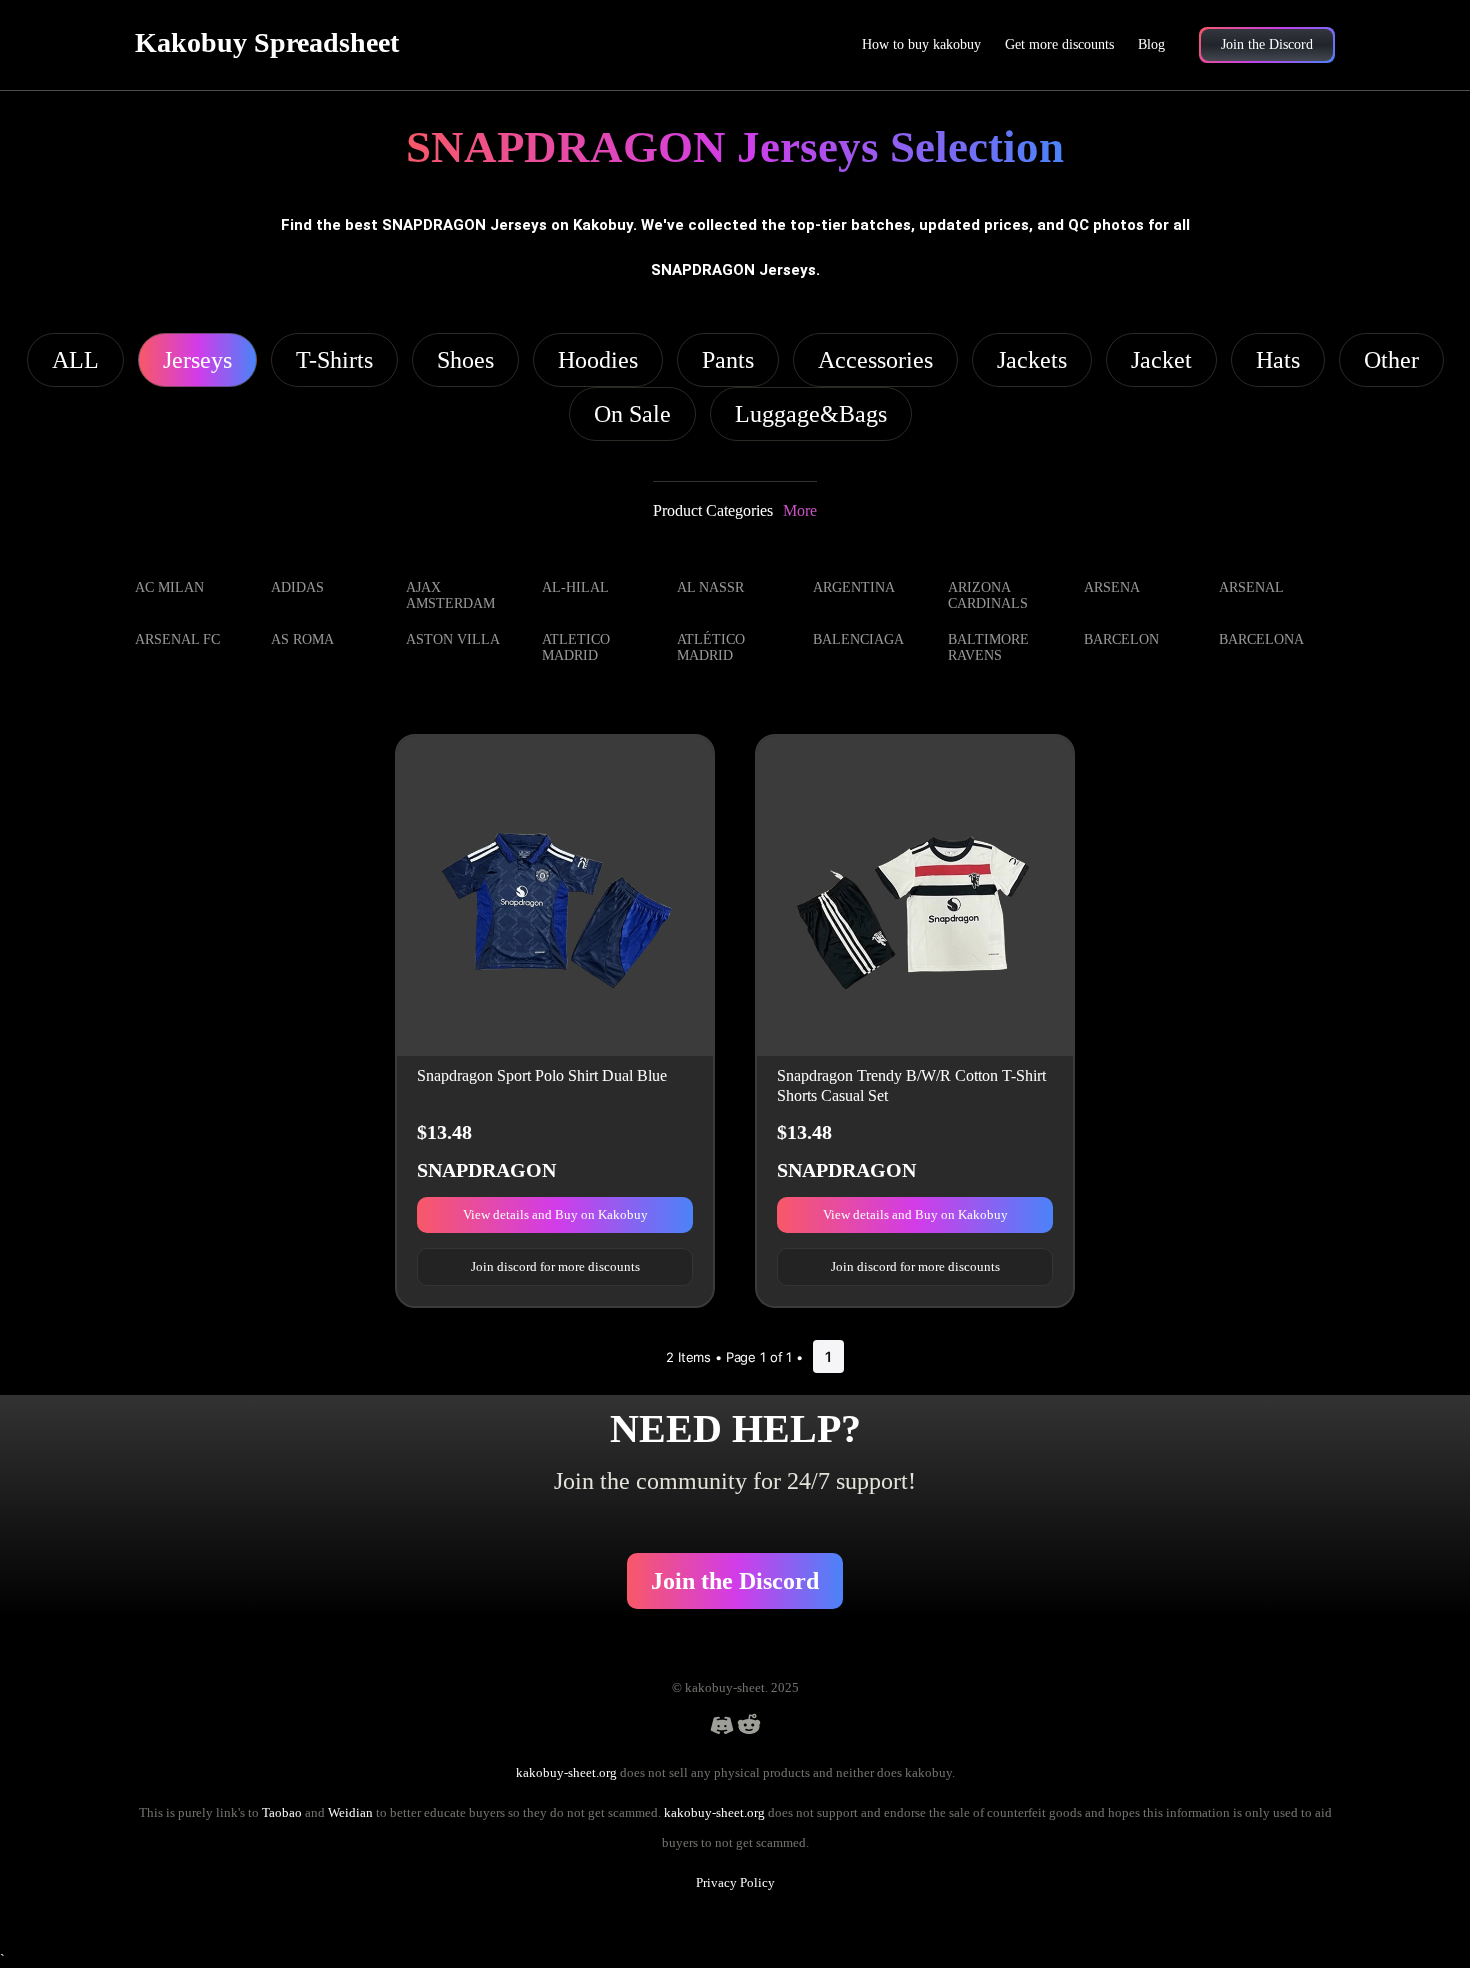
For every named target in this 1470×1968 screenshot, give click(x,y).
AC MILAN (169, 587)
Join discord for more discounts (555, 1266)
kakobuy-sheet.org (566, 1772)
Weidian (350, 1812)
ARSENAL (1251, 587)
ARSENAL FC (177, 639)
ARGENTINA (854, 587)
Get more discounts (1059, 44)
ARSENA (1112, 587)
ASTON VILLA (453, 639)
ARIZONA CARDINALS (988, 595)
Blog (1151, 44)
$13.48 (444, 1132)
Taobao (282, 1812)
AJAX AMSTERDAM (450, 595)
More (800, 510)
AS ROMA (302, 639)
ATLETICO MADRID (576, 647)
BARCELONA (1261, 639)
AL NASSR (710, 587)
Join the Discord (735, 1581)
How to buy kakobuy (921, 44)
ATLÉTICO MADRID (711, 647)
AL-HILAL (575, 587)
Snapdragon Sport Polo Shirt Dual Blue (542, 1075)
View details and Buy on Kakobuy (555, 1214)
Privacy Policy (735, 1882)
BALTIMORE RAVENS (988, 647)
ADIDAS (297, 587)
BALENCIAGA (858, 639)
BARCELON (1121, 639)
